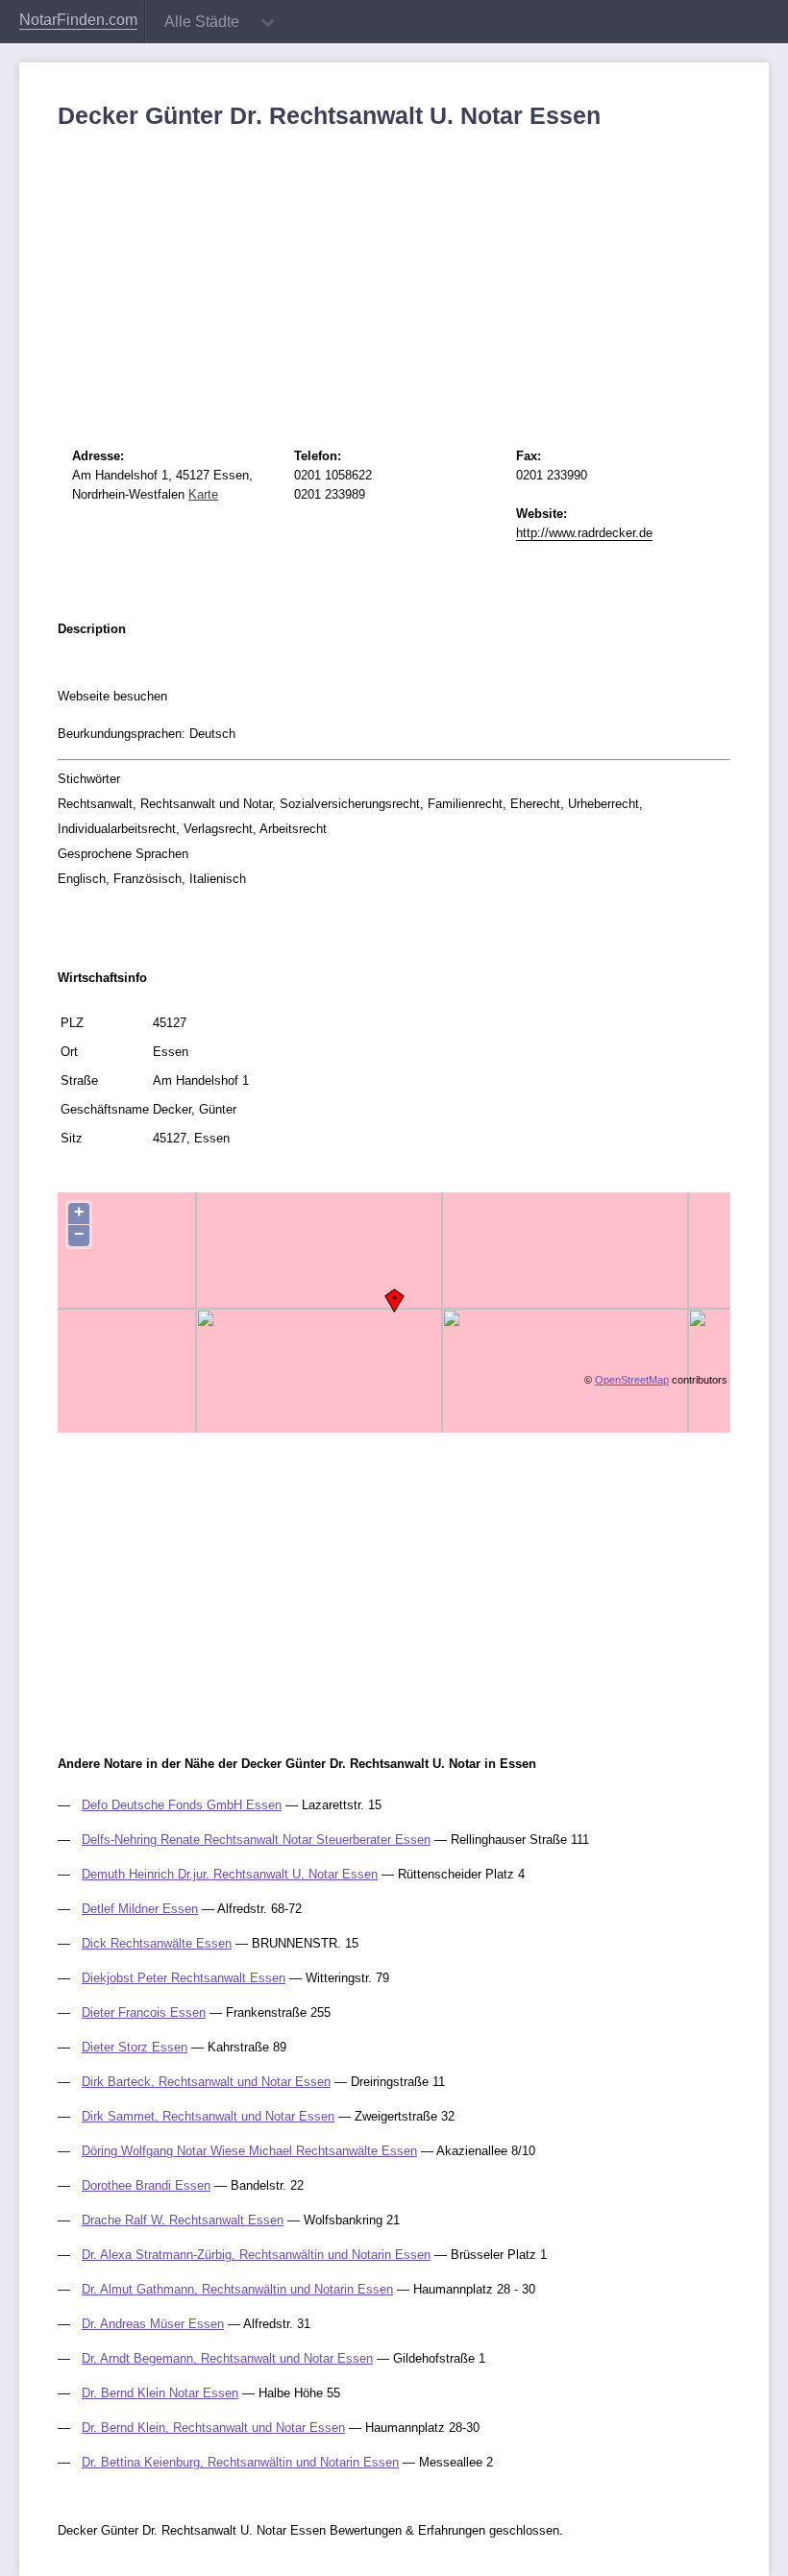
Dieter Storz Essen (135, 2047)
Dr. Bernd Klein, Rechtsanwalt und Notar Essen (213, 2428)
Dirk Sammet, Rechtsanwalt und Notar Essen (208, 2116)
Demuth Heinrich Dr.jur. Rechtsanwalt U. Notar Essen (230, 1874)
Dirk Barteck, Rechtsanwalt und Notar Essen (206, 2082)
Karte (203, 494)
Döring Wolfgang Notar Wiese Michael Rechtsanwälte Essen (249, 2151)
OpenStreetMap (632, 1380)
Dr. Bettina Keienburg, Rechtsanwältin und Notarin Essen (240, 2462)
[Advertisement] (394, 274)
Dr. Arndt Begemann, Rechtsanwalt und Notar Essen (227, 2358)
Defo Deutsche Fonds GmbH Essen (182, 1805)
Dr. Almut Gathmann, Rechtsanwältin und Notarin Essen (237, 2289)
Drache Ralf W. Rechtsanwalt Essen (183, 2220)
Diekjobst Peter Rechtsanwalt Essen (184, 1978)
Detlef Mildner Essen (140, 1909)
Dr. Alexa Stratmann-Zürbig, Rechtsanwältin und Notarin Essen (256, 2255)
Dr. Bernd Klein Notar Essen (160, 2393)
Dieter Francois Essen (144, 2012)
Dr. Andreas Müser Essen (153, 2324)
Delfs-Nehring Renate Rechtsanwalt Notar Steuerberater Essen (256, 1840)
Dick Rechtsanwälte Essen (157, 1943)
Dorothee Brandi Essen (146, 2185)
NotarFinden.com (78, 20)
